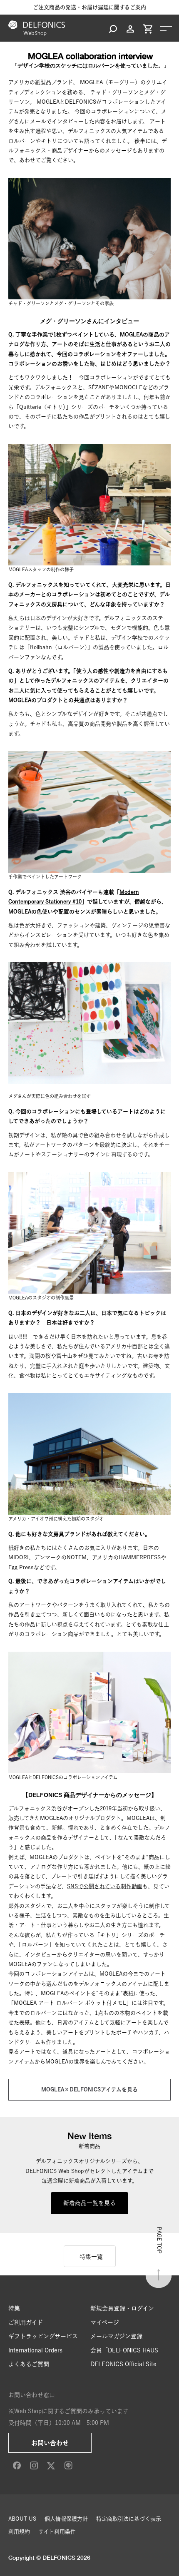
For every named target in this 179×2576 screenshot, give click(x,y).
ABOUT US (22, 2519)
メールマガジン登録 (116, 2336)
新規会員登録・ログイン (122, 2308)
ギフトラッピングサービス (43, 2336)
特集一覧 (91, 2257)
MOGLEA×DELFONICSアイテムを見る (89, 2089)
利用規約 (19, 2532)
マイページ (105, 2322)
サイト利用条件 (57, 2532)
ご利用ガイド (26, 2322)
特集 (14, 2308)
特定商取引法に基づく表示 (129, 2519)
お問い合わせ (50, 2443)
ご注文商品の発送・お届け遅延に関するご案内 (89, 7)
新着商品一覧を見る (89, 2203)
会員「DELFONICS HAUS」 (127, 2350)
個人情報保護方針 (66, 2519)
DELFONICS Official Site (123, 2364)
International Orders (35, 2350)
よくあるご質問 (29, 2364)
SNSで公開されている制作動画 (105, 1886)
